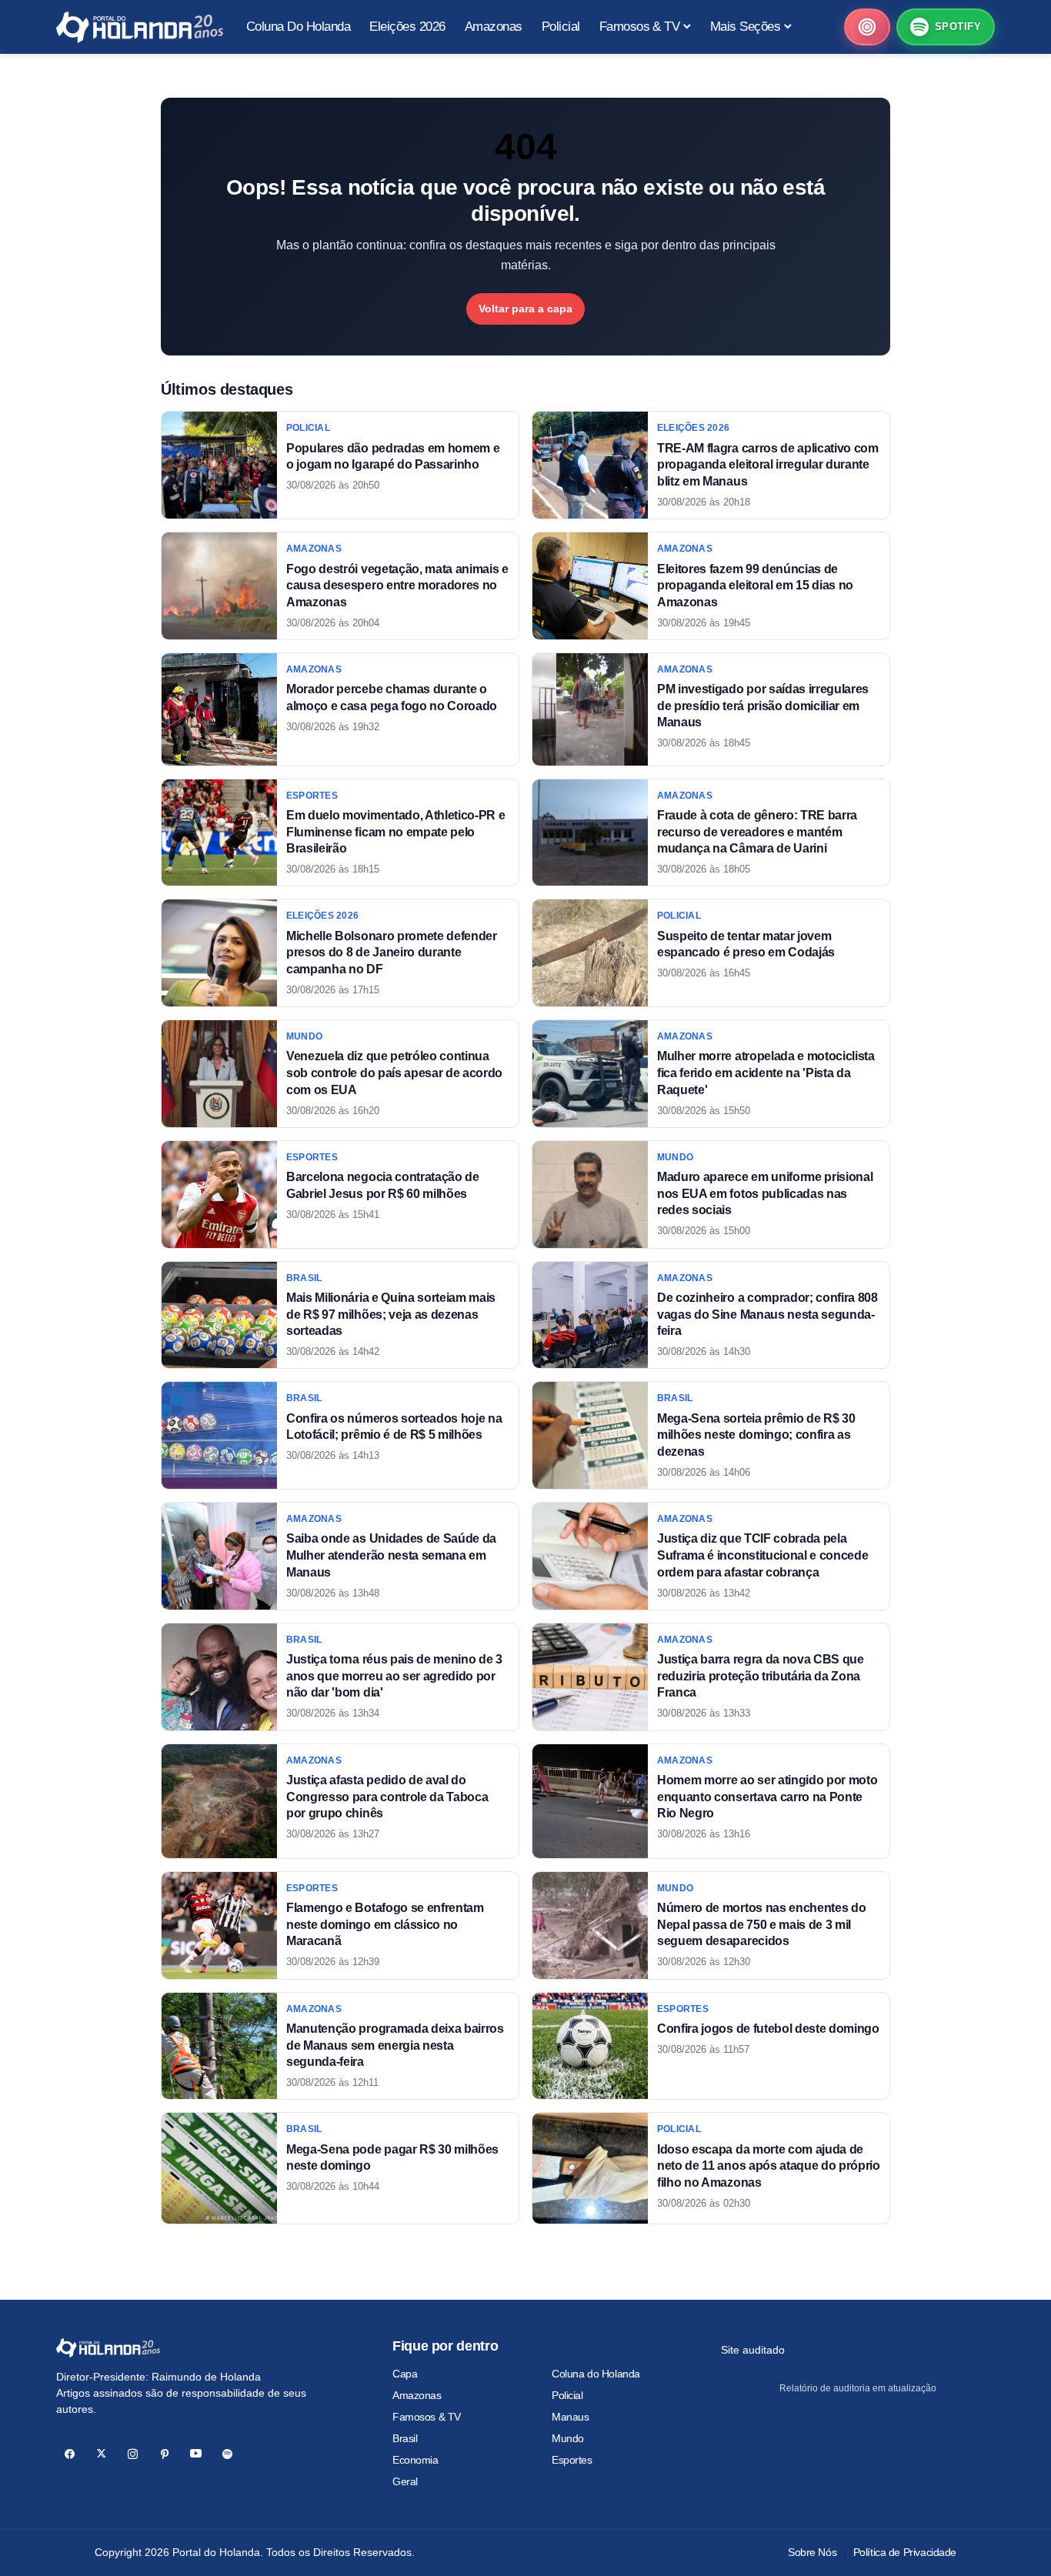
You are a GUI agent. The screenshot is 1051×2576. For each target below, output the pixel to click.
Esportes (572, 2460)
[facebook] (70, 2454)
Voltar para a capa (525, 309)
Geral (405, 2481)
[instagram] (133, 2454)
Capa (405, 2374)
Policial (567, 2395)
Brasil (405, 2438)
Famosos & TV (427, 2417)
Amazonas (417, 2395)
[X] (101, 2454)
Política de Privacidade (905, 2552)
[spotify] (227, 2454)
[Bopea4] (140, 27)
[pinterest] (164, 2454)
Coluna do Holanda (596, 2374)
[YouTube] (196, 2454)
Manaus (570, 2417)
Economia (415, 2460)
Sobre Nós (812, 2552)
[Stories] (867, 27)
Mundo (568, 2438)
